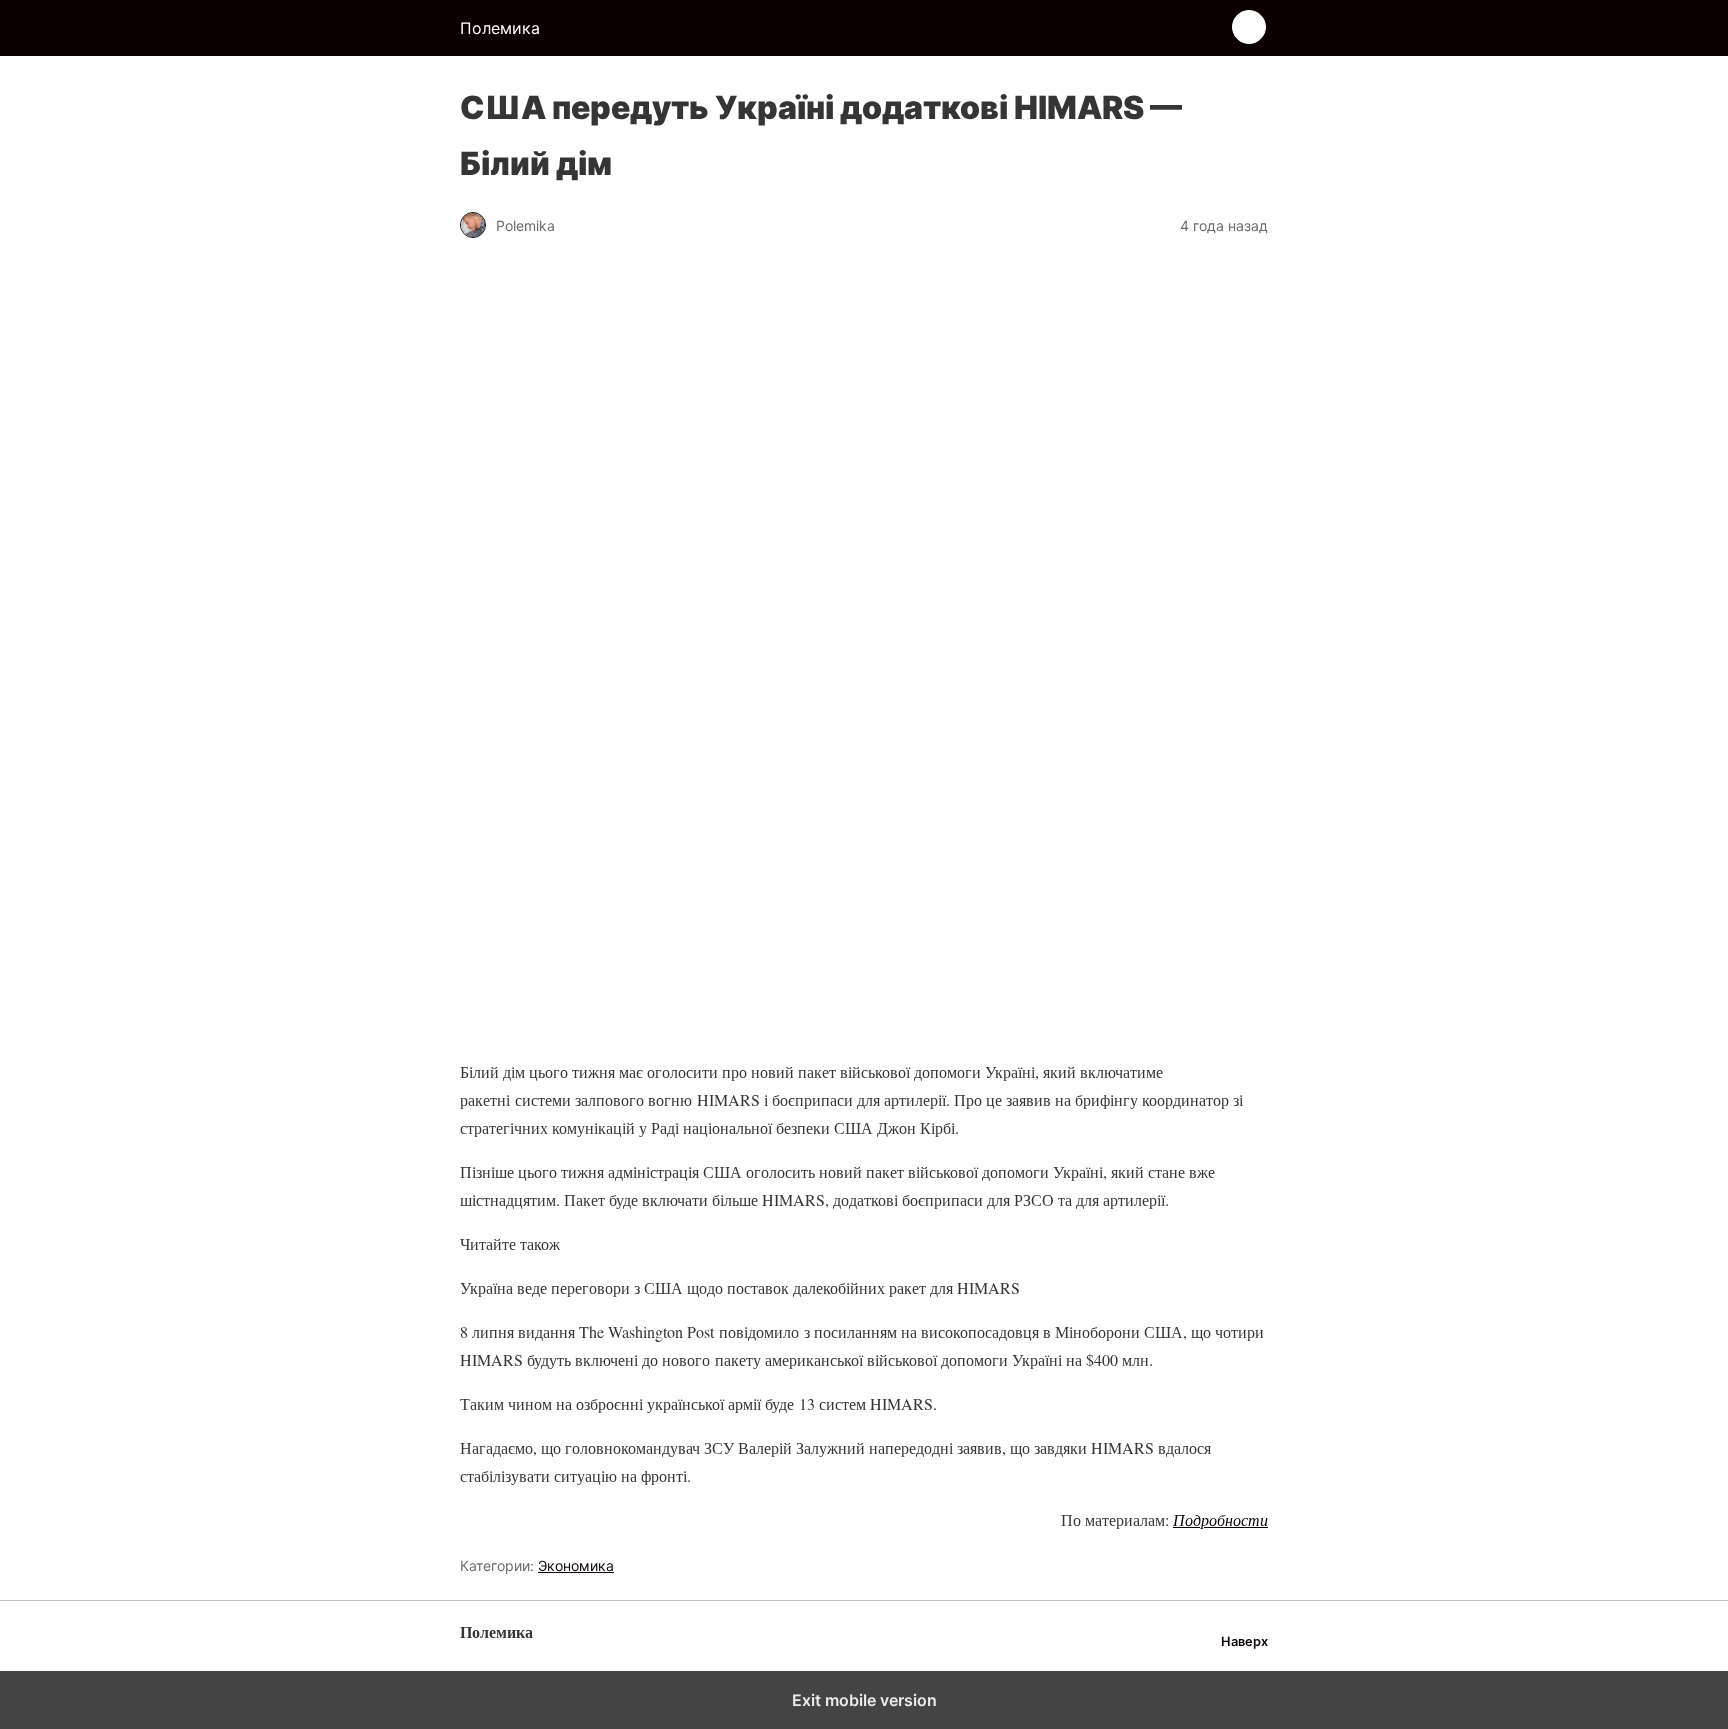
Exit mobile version (864, 1700)
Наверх (1244, 1641)
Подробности (1220, 1519)
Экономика (576, 1565)
